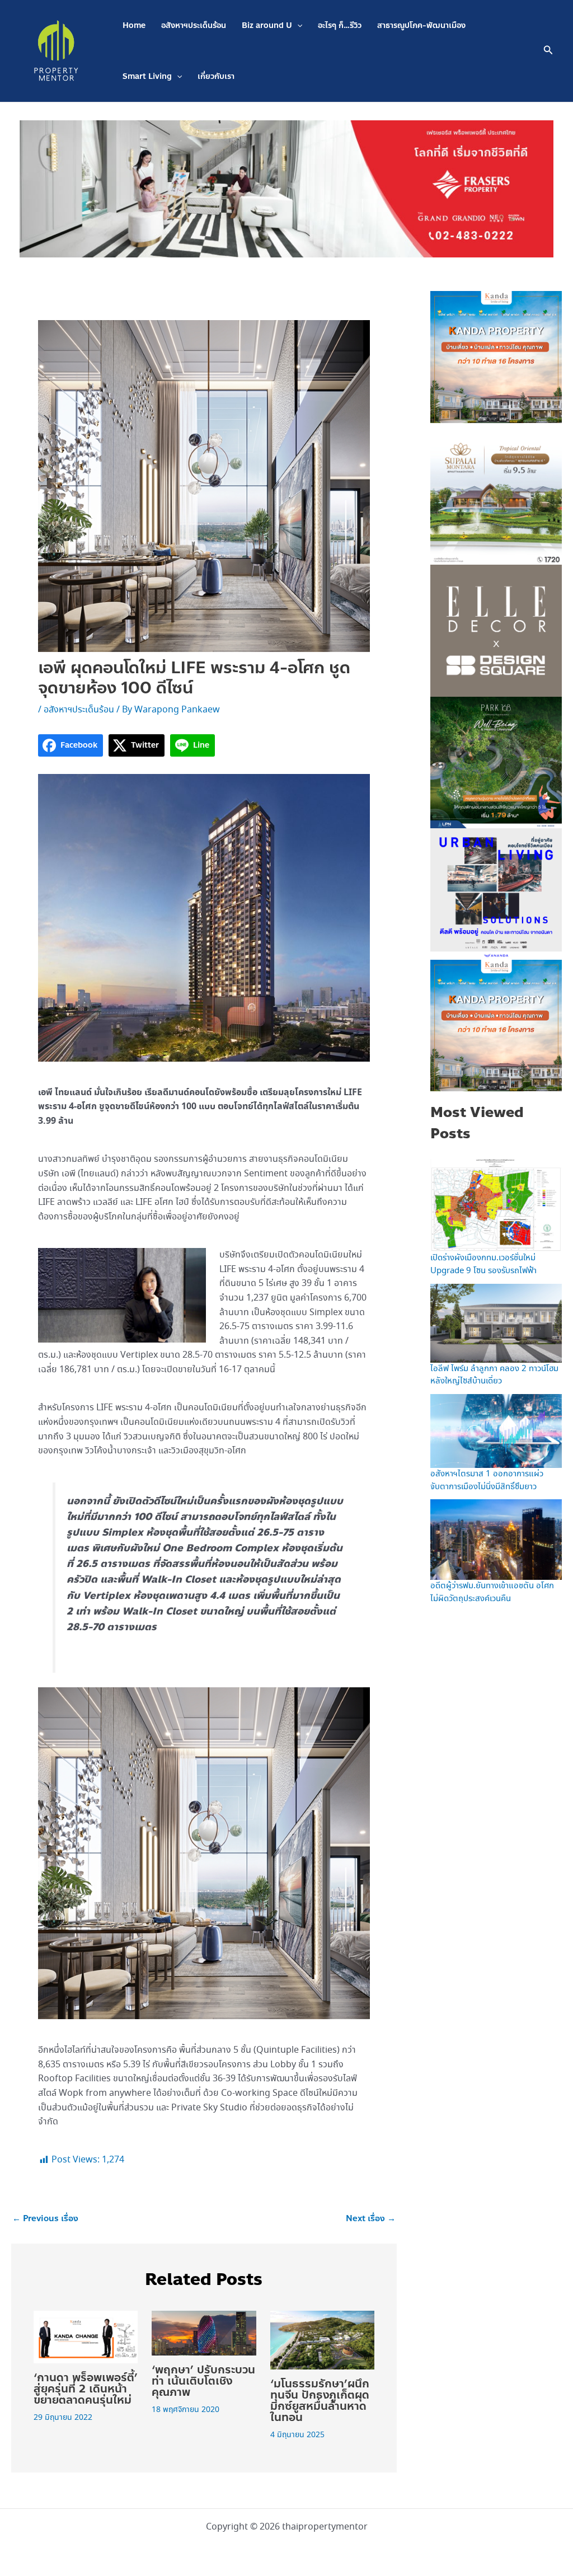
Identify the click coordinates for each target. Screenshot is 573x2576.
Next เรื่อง (371, 2219)
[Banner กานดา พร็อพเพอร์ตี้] (496, 356)
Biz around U (267, 25)
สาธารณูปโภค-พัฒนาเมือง (421, 25)
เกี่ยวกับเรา (216, 76)
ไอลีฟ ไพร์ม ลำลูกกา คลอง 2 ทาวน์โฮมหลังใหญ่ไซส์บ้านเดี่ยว (494, 1375)
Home (134, 25)
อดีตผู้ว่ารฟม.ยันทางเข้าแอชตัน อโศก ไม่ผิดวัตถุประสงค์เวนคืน (492, 1592)
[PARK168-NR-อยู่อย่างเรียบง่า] (496, 761)
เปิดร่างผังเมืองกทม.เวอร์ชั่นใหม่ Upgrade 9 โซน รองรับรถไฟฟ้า (483, 1264)
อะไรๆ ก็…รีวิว (340, 25)
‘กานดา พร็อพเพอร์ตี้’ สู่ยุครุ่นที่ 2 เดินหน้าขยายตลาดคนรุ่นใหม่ (86, 2389)
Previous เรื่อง (45, 2219)
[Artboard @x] (496, 893)
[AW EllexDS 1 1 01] (496, 630)
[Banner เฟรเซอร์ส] (286, 188)
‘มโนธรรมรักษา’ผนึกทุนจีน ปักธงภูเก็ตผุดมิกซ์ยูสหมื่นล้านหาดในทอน (320, 2401)
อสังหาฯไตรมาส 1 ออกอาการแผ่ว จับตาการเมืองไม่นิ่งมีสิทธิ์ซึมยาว (487, 1481)
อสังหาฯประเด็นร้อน (194, 25)
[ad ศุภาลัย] (496, 498)
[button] (297, 25)
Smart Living (147, 76)
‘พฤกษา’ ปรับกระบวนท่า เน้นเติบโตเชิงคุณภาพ (203, 2381)
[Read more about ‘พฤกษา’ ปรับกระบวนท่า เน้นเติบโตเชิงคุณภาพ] (204, 2332)
